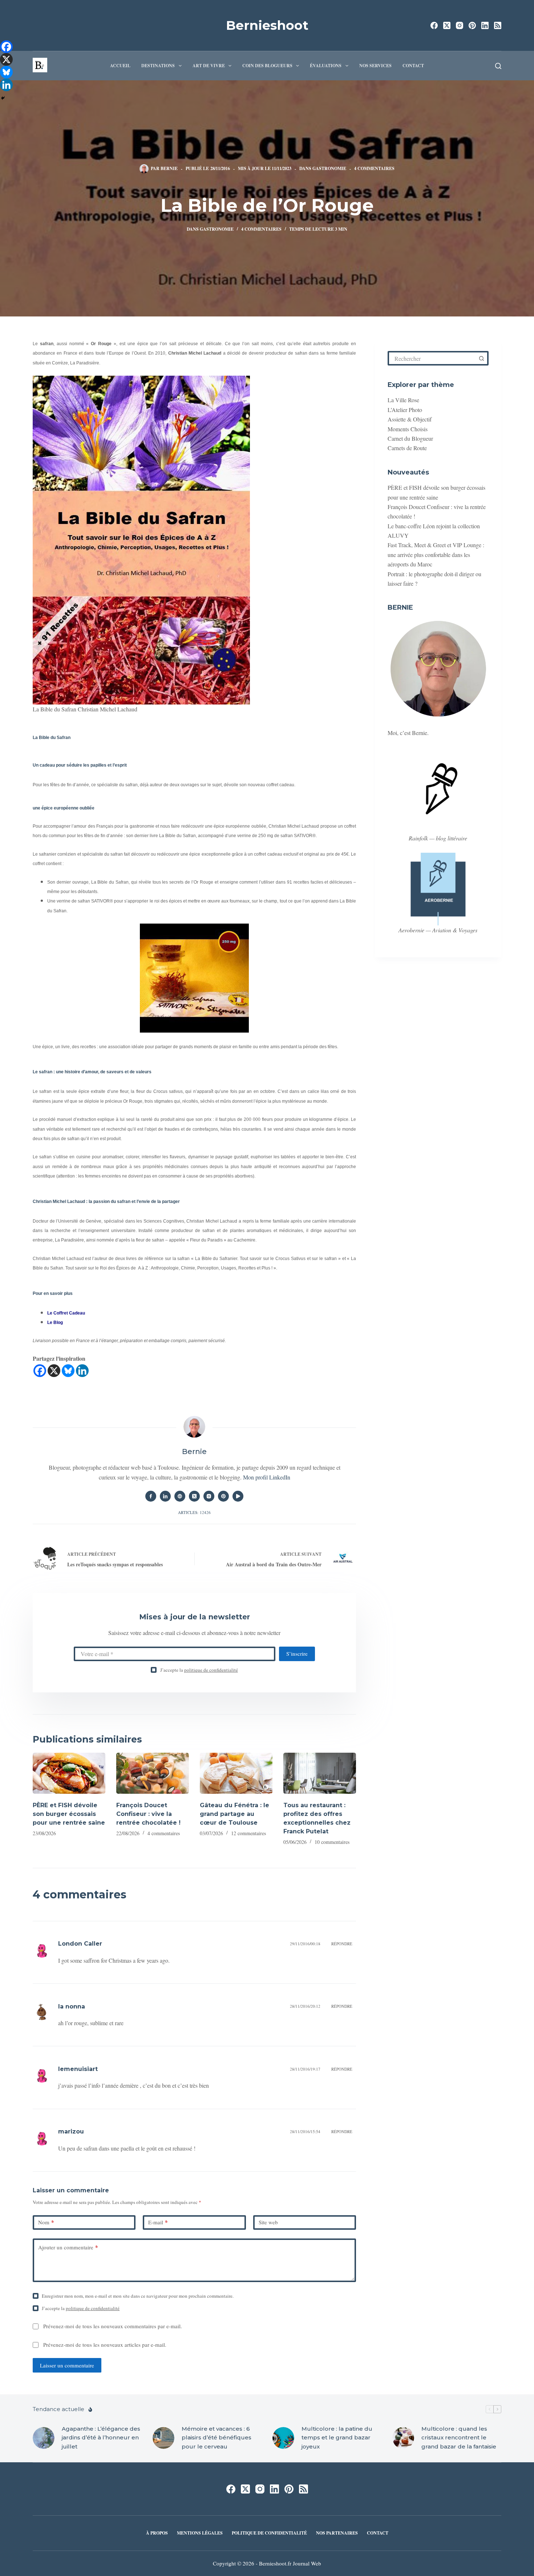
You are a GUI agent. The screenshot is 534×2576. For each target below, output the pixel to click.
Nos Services (375, 66)
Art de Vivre (209, 66)
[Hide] (3, 98)
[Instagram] (460, 25)
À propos (157, 2533)
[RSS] (498, 25)
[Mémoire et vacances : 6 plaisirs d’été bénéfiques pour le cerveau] (163, 2438)
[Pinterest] (472, 25)
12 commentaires (248, 1833)
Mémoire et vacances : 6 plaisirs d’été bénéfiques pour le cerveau (217, 2438)
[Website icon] (180, 1496)
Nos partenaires (337, 2533)
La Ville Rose (403, 400)
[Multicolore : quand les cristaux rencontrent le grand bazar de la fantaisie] (403, 2438)
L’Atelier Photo (405, 410)
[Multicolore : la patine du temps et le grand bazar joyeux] (283, 2438)
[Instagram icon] (209, 1496)
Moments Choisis (408, 429)
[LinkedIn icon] (165, 1496)
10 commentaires (332, 1842)
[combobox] (432, 358)
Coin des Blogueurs (267, 66)
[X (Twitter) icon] (194, 1496)
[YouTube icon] (238, 1496)
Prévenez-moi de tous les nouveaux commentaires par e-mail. (113, 2326)
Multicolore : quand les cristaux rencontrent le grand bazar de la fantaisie (459, 2438)
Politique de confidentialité (269, 2533)
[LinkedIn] (485, 25)
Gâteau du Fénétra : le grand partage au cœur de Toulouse (234, 1814)
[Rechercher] (498, 66)
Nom (46, 2222)
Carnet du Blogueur (410, 438)
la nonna (72, 2006)
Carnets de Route (407, 448)
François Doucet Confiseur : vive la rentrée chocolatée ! (148, 1814)
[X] (54, 1371)
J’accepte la (199, 1670)
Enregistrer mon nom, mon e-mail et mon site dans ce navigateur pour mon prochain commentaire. (138, 2296)
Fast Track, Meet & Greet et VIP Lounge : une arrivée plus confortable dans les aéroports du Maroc (436, 554)
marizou (71, 2131)
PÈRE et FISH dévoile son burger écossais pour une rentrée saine (69, 1814)
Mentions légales (200, 2533)
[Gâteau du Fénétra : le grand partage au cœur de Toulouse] (236, 1773)
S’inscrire (297, 1654)
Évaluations (326, 66)
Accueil (120, 66)
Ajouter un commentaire (68, 2247)
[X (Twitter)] (447, 25)
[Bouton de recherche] (481, 358)
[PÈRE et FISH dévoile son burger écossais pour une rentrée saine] (69, 1773)
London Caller (80, 1944)
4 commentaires (374, 168)
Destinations (158, 66)
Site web (268, 2222)
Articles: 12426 (194, 1512)
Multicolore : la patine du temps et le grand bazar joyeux (337, 2438)
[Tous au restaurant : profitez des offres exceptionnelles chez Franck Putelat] (320, 1773)
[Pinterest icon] (223, 1496)
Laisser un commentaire (67, 2365)
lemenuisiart (78, 2069)
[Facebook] (434, 25)
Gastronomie (329, 168)
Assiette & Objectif (410, 419)
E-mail (158, 2222)
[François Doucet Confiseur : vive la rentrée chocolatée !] (153, 1773)
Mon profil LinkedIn (267, 1477)
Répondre (342, 1944)
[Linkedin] (82, 1371)
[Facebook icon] (151, 1496)
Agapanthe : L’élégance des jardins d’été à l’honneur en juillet (101, 2438)
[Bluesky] (68, 1371)
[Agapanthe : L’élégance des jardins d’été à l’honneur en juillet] (44, 2438)
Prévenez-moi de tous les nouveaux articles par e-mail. (105, 2345)
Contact (413, 66)
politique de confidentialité (211, 1670)
